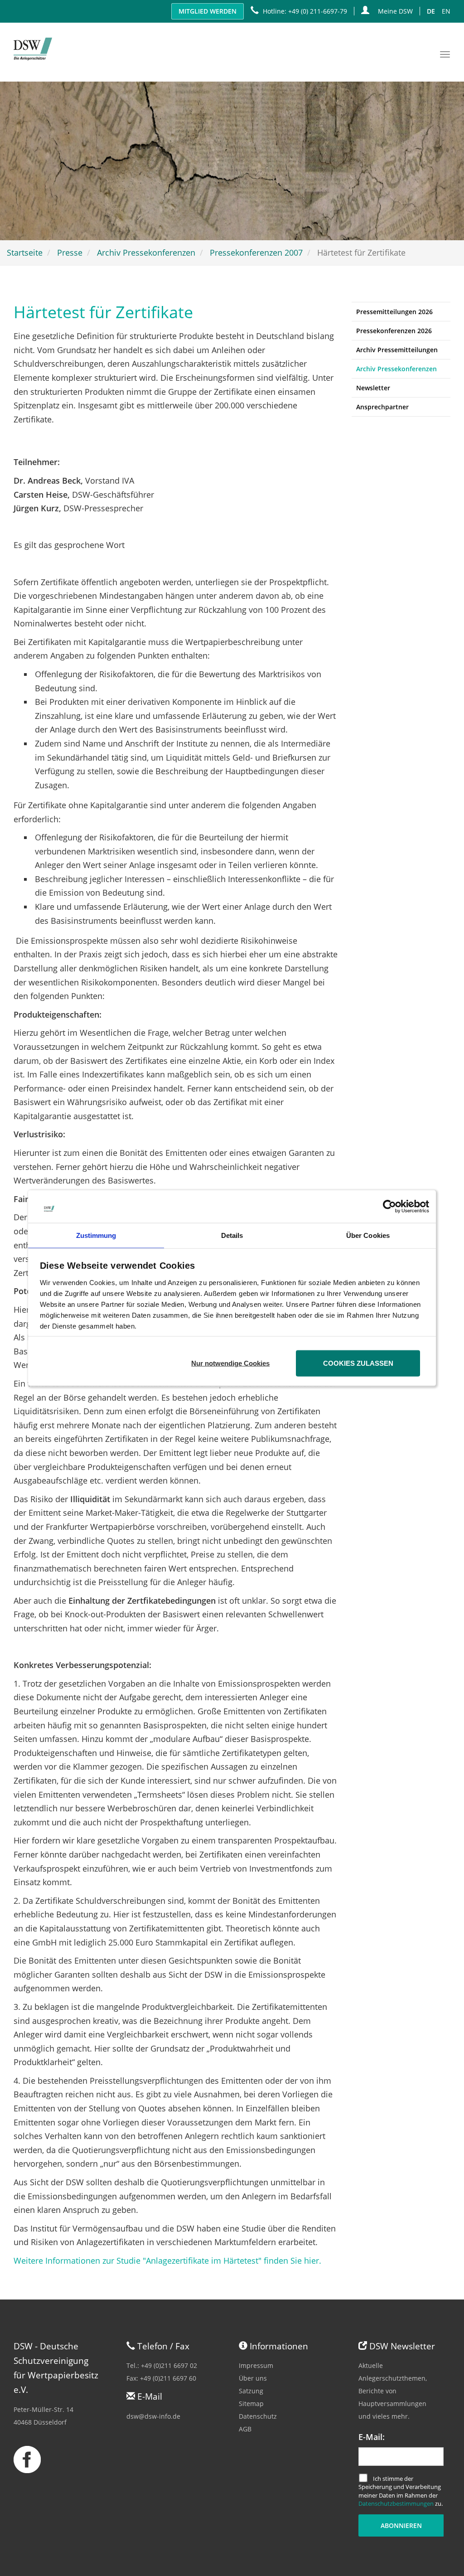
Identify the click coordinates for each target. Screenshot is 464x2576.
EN (446, 11)
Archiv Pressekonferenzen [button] (396, 369)
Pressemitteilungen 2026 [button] (394, 312)
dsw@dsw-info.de (153, 2416)
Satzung (251, 2391)
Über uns (253, 2378)
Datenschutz (258, 2416)
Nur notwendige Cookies (230, 1363)
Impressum (256, 2365)
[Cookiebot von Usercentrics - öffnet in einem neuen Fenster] (389, 1206)
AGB (245, 2429)
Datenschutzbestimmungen (396, 2503)
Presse (70, 252)
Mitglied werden (208, 11)
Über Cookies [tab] (368, 1235)
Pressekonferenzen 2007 (256, 252)
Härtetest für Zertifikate (103, 312)
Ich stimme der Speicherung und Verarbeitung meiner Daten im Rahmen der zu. (401, 2491)
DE (431, 11)
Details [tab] (232, 1235)
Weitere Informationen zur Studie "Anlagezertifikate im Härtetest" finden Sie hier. (167, 2261)
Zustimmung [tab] (96, 1235)
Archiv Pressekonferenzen (146, 252)
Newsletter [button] (373, 388)
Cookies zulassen (358, 1363)
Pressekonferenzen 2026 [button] (394, 331)
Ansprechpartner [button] (382, 407)
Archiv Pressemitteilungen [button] (397, 350)
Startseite (25, 252)
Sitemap (251, 2404)
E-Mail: (372, 2437)
